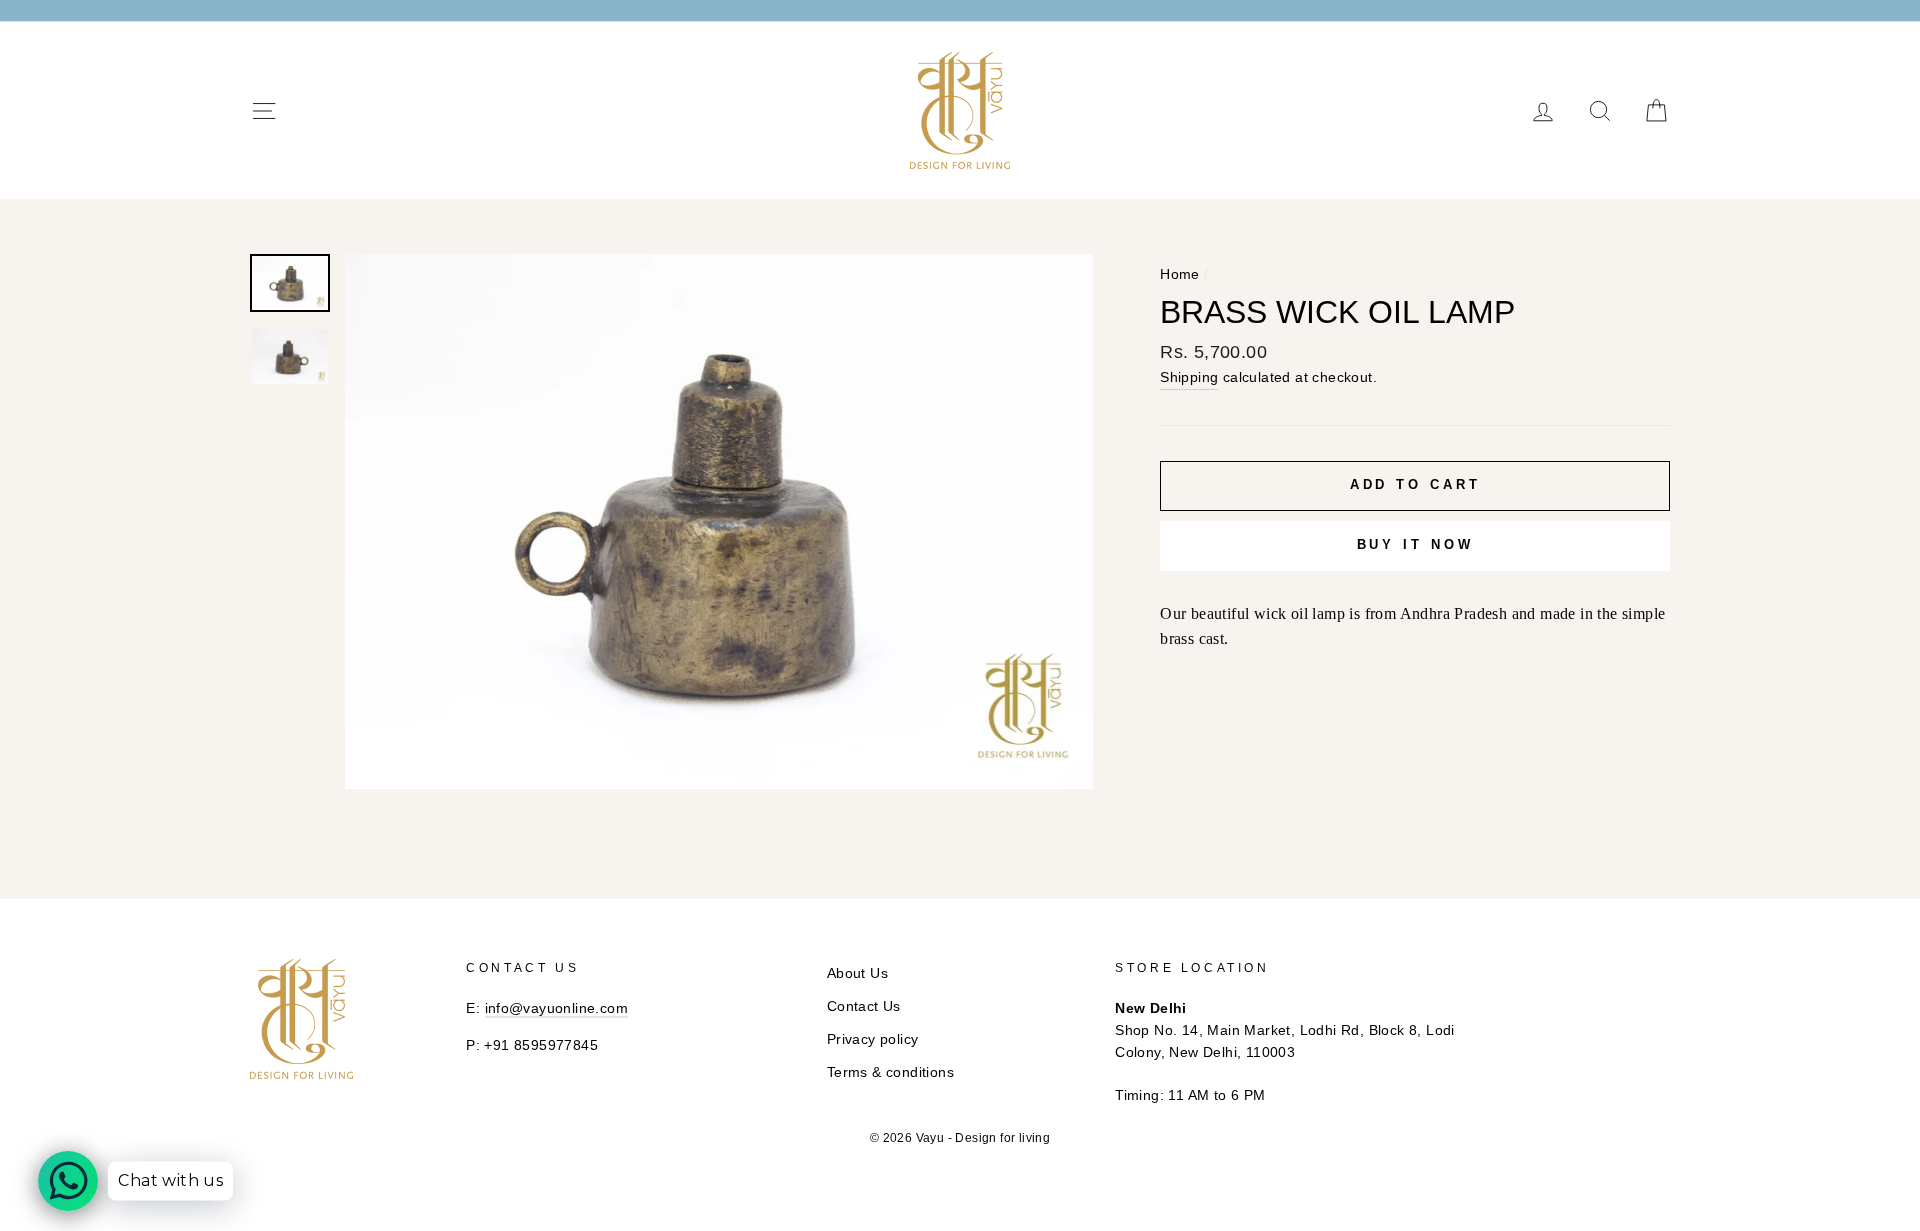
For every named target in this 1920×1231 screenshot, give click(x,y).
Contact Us (864, 1006)
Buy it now (1415, 544)
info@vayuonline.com (557, 1008)
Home (1180, 274)
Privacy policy (873, 1039)
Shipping (1189, 377)
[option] (719, 521)
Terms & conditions (890, 1072)
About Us (857, 973)
